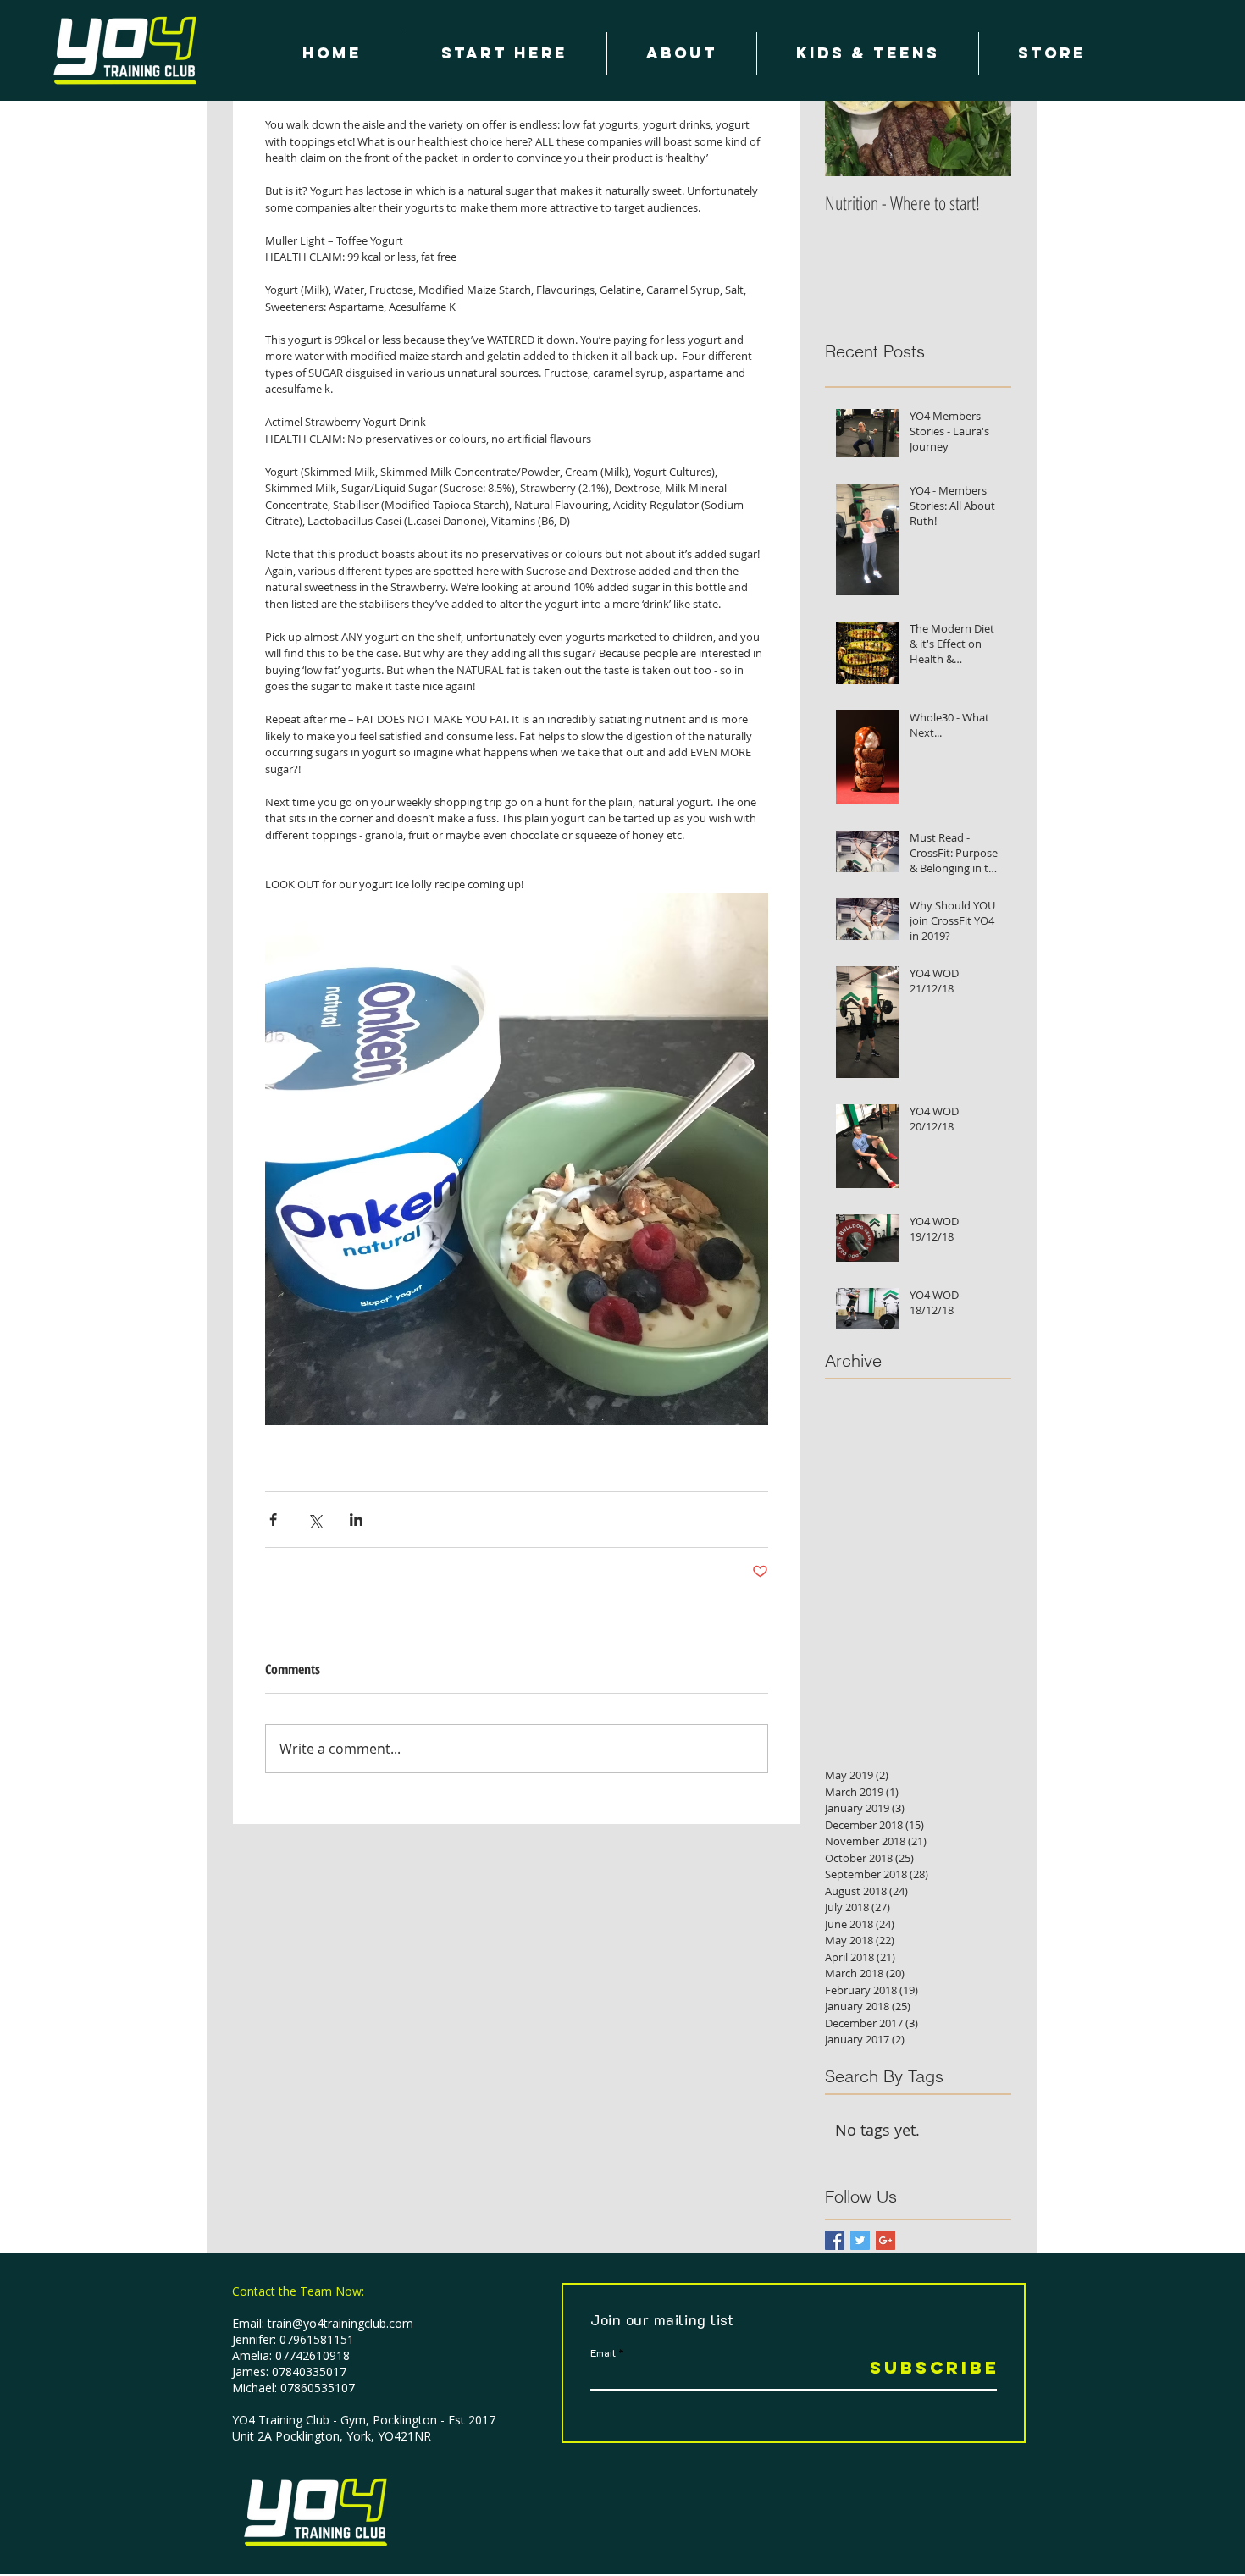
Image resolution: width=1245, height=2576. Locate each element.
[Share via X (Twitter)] (315, 1520)
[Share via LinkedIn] (356, 1520)
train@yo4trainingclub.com (340, 2323)
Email (603, 2352)
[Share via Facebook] (273, 1520)
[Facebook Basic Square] (835, 2240)
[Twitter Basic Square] (860, 2240)
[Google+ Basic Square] (885, 2240)
